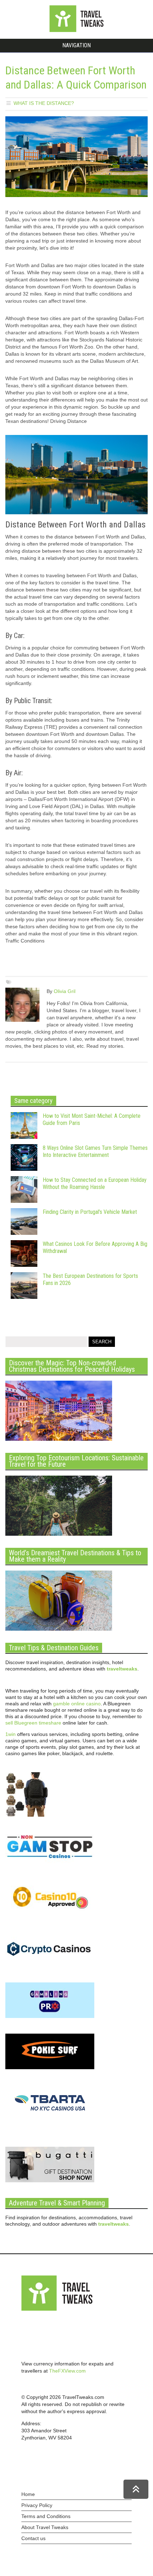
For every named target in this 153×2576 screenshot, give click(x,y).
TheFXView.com (67, 2371)
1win (10, 1734)
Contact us (33, 2538)
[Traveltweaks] (76, 30)
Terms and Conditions (46, 2516)
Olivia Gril (65, 991)
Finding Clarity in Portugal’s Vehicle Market (90, 1212)
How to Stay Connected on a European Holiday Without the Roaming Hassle (95, 1183)
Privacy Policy (37, 2505)
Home (28, 2494)
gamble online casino (77, 1704)
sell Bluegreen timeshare (33, 1723)
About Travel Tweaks (45, 2527)
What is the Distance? (44, 103)
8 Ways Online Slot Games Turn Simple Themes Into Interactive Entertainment (95, 1151)
